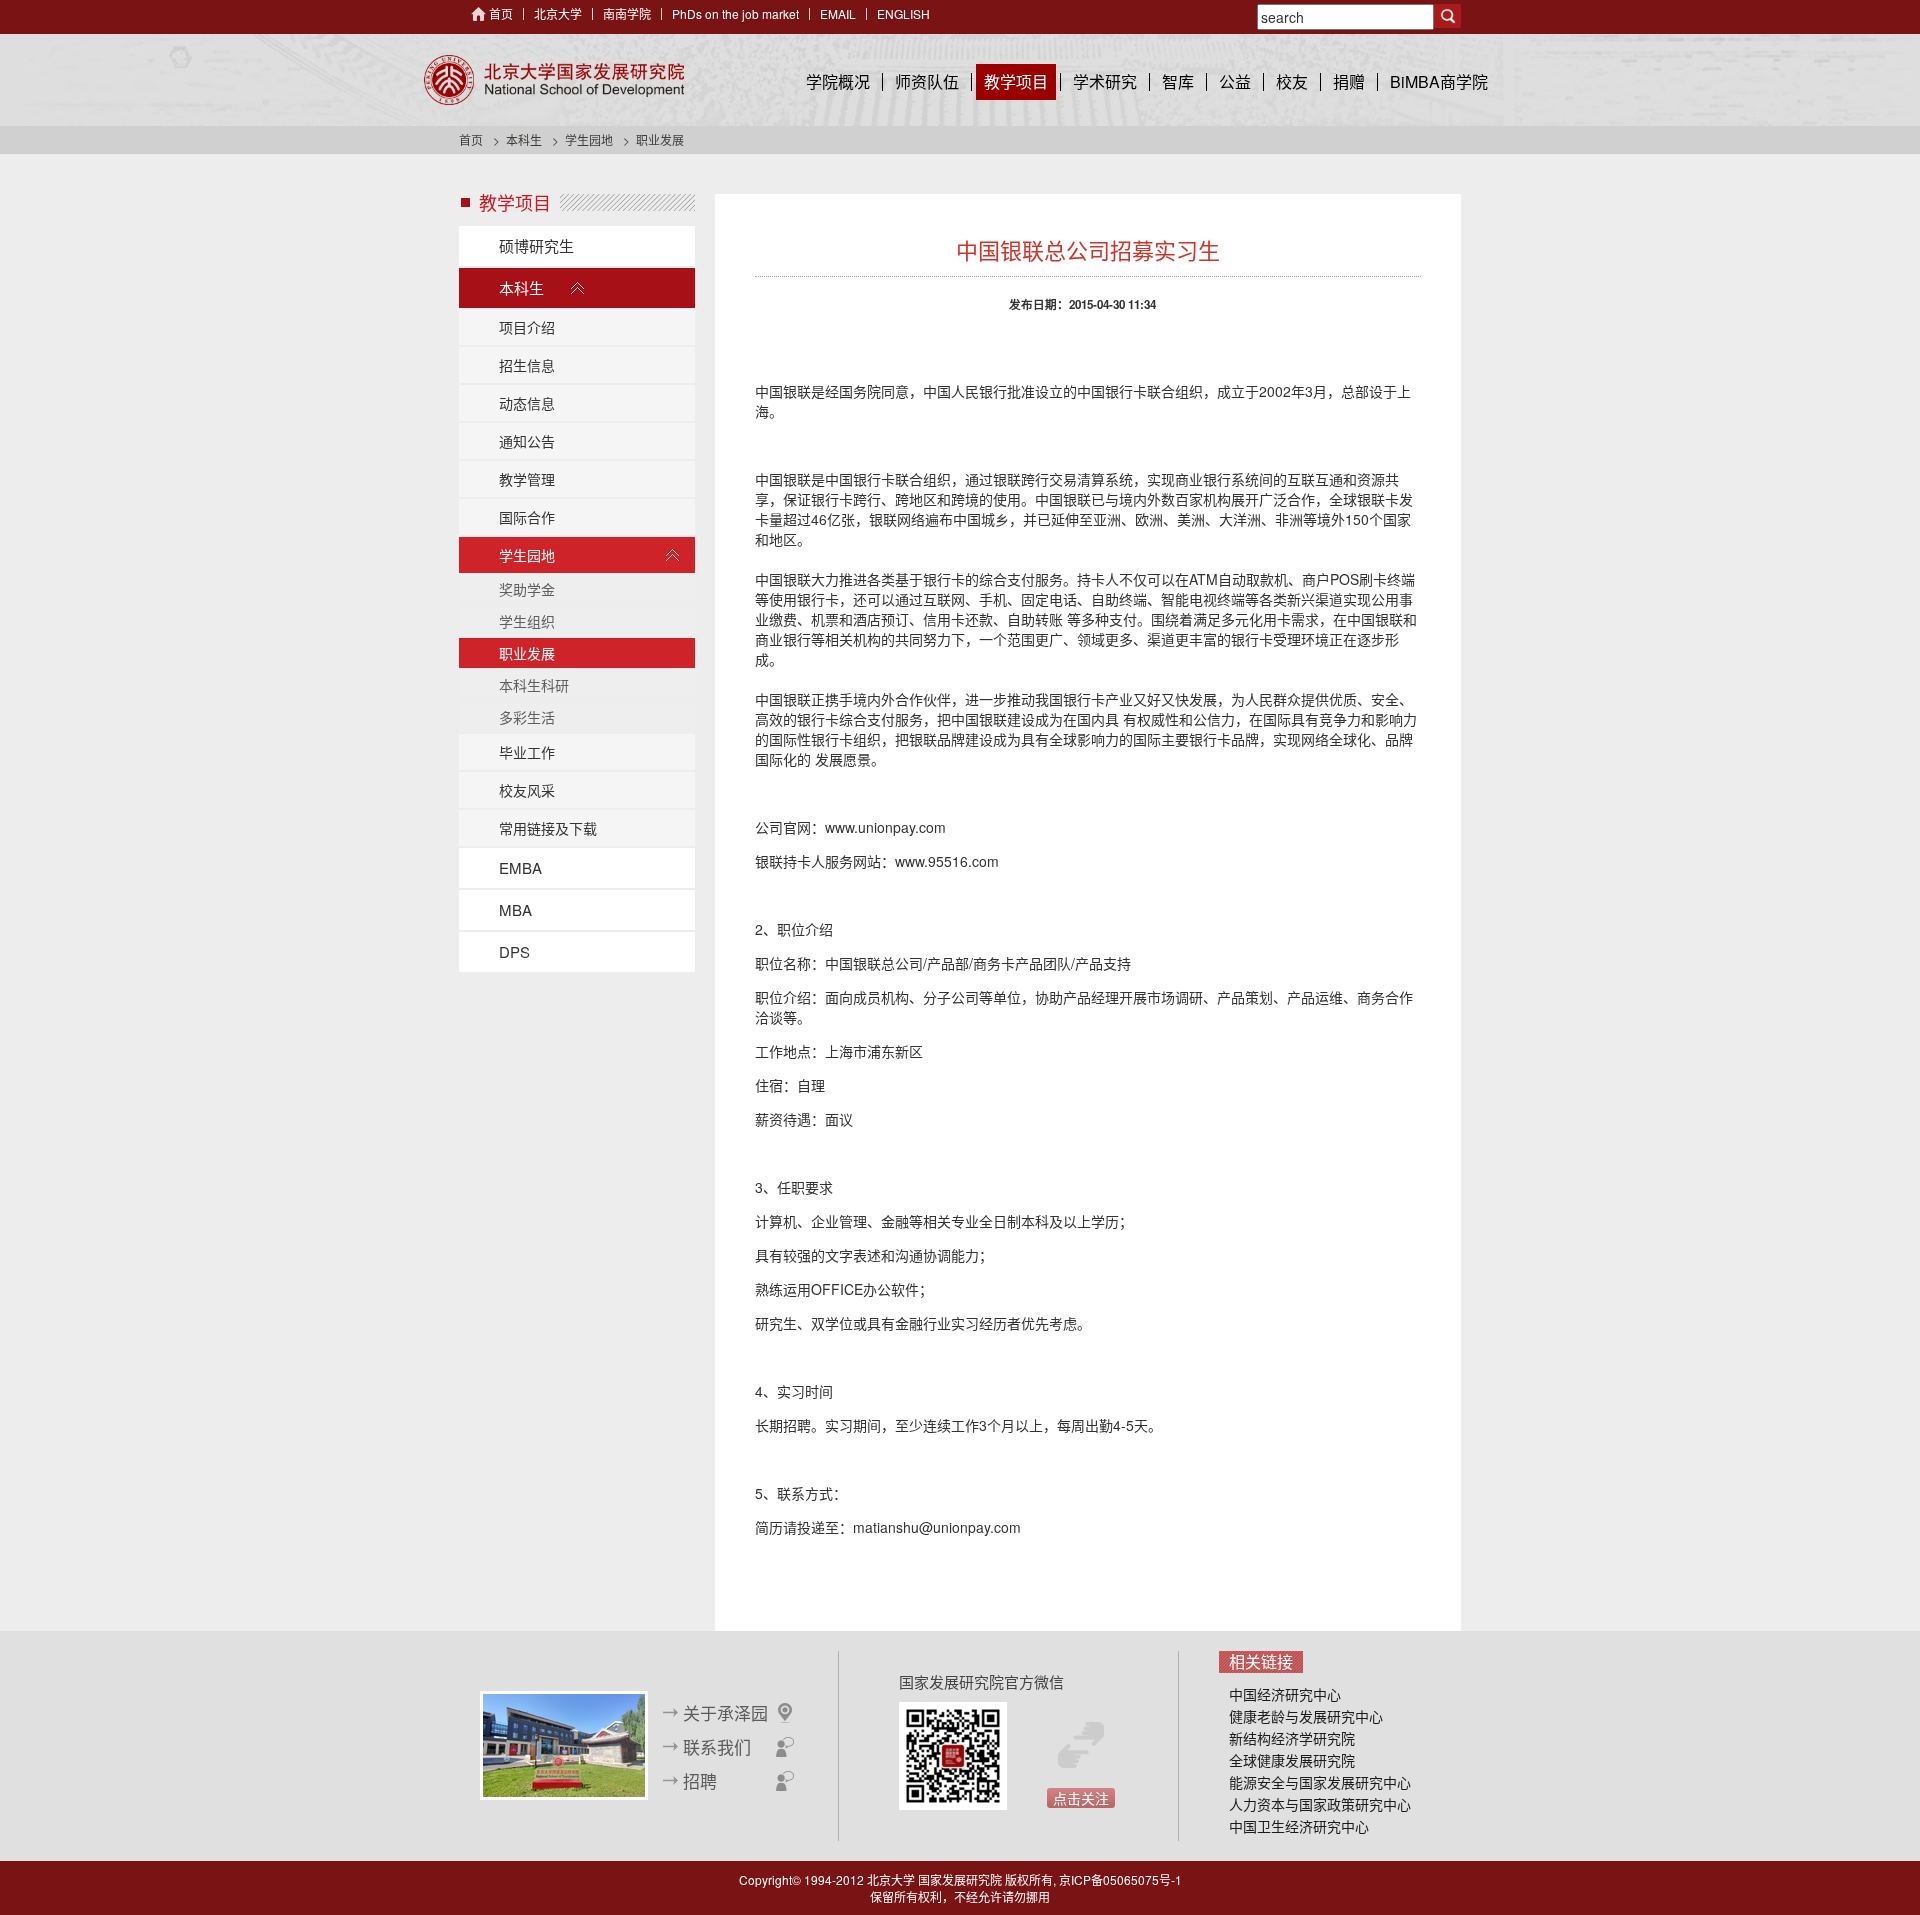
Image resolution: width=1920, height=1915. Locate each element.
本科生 (524, 139)
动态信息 (527, 403)
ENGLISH (903, 13)
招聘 (700, 1781)
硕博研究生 (536, 245)
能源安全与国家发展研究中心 (1320, 1782)
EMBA (520, 867)
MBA (515, 909)
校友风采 (527, 790)
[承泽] (564, 1743)
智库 (1178, 81)
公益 (1235, 81)
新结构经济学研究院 (1292, 1738)
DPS (514, 951)
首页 (501, 13)
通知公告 (527, 441)
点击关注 (1081, 1798)
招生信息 (527, 365)
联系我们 (717, 1747)
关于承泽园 (725, 1713)
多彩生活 (527, 717)
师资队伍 (927, 81)
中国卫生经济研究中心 (1299, 1826)
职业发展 (527, 653)
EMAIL (838, 13)
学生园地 (589, 139)
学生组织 (527, 621)
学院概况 (838, 81)
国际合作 (527, 517)
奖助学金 (527, 589)
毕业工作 (527, 752)
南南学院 (627, 13)
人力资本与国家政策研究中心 (1320, 1804)
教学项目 (1016, 81)
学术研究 (1105, 81)
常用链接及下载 (548, 828)
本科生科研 (534, 685)
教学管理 (527, 479)
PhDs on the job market (735, 13)
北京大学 (558, 13)
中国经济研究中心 (1285, 1694)
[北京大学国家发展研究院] (554, 80)
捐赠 (1349, 81)
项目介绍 (527, 327)
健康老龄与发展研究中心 (1306, 1716)
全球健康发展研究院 (1292, 1760)
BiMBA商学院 (1439, 81)
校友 (1292, 81)
